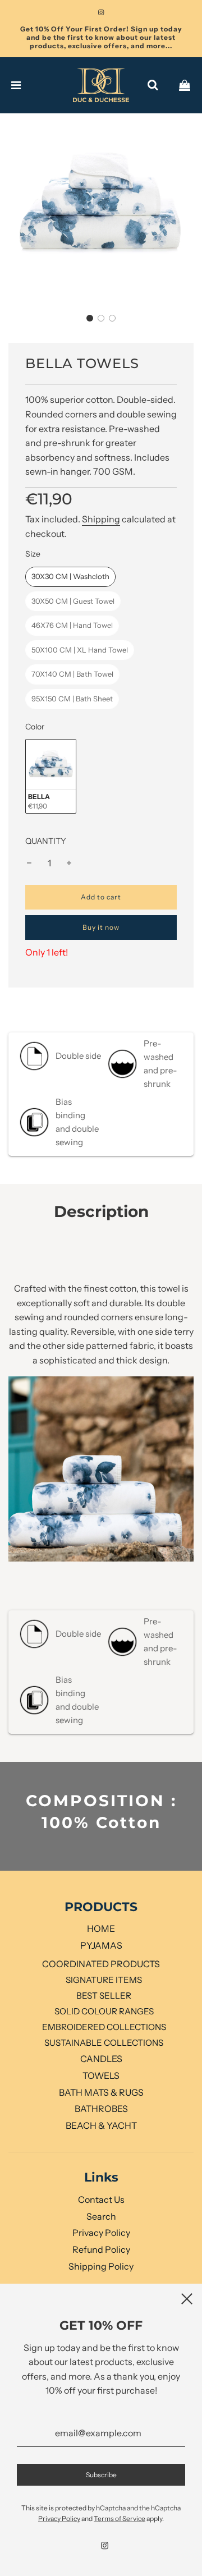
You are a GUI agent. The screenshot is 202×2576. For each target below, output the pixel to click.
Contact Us (101, 2200)
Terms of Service (120, 2518)
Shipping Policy (101, 2266)
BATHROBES (101, 2109)
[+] (69, 864)
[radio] (70, 577)
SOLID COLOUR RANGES (104, 2011)
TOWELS (101, 2076)
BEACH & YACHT (101, 2125)
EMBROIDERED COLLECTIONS (104, 2027)
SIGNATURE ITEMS (104, 1980)
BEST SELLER (104, 1996)
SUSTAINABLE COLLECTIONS (104, 2043)
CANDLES (101, 2059)
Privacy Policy (101, 2233)
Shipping (101, 519)
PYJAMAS (101, 1945)
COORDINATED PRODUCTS (101, 1964)
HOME (101, 1928)
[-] (29, 864)
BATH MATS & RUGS (101, 2092)
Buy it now (101, 927)
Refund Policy (101, 2249)
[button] (90, 318)
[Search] (153, 85)
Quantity (46, 841)
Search (101, 2216)
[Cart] (185, 85)
